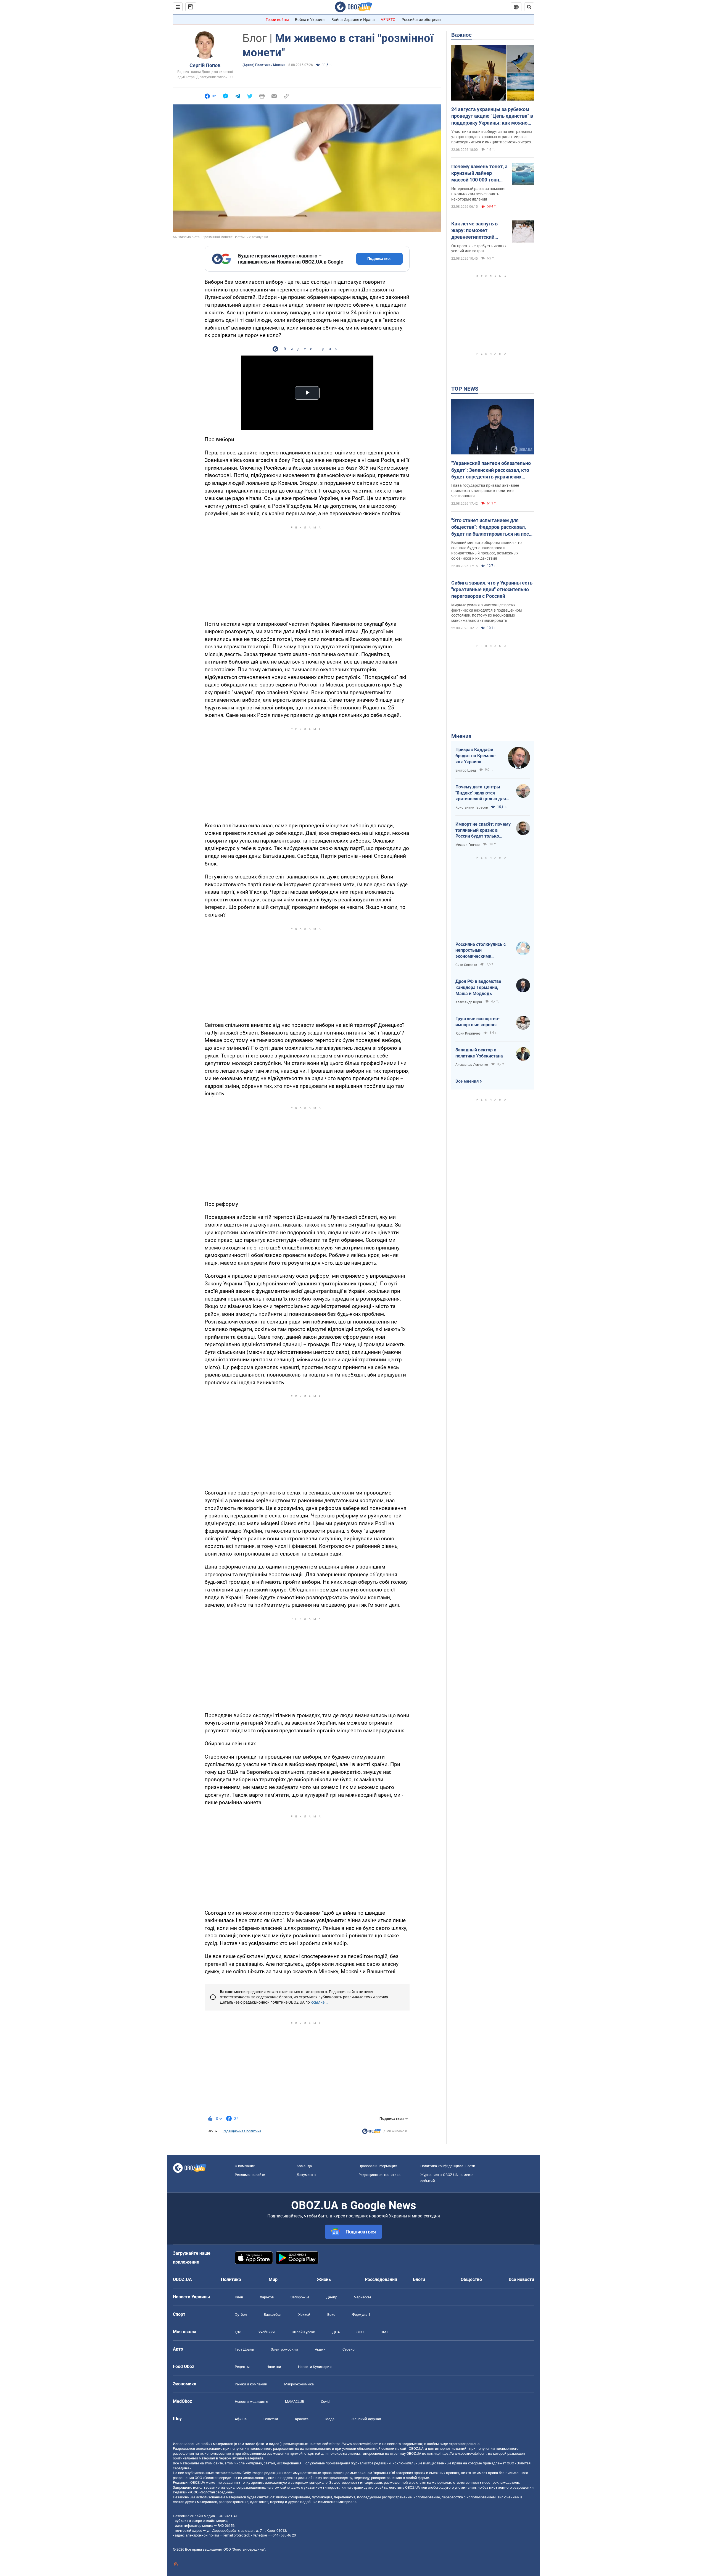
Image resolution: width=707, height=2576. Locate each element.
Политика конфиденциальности (448, 2166)
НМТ (384, 2332)
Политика (231, 2279)
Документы (306, 2175)
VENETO (388, 20)
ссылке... (320, 2002)
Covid (325, 2402)
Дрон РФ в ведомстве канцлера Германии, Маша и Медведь (478, 987)
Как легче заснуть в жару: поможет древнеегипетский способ (474, 231)
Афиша (241, 2419)
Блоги (419, 2279)
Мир (273, 2279)
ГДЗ (238, 2332)
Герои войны (277, 20)
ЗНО (360, 2332)
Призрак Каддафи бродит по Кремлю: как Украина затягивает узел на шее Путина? (476, 756)
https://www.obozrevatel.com (355, 2444)
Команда (304, 2166)
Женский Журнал (366, 2419)
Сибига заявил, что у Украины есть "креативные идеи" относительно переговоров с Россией (492, 590)
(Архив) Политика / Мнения (264, 65)
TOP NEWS (465, 389)
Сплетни (271, 2419)
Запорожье (300, 2297)
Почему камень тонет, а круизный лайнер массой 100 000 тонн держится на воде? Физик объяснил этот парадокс (479, 173)
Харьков (267, 2297)
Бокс (331, 2315)
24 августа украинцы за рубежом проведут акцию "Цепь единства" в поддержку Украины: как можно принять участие (492, 116)
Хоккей (304, 2315)
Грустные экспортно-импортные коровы (478, 1022)
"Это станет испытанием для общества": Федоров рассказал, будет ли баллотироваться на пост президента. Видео (491, 527)
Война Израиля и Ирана (353, 20)
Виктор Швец (466, 770)
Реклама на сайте (250, 2175)
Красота (302, 2419)
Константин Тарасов (472, 807)
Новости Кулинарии (315, 2367)
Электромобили (284, 2349)
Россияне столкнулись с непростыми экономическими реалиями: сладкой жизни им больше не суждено (483, 951)
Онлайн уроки (304, 2332)
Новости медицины (251, 2402)
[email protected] (236, 2535)
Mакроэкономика (299, 2384)
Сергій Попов (205, 65)
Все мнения (467, 1081)
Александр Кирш (469, 1002)
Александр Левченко (472, 1065)
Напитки (274, 2367)
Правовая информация (378, 2166)
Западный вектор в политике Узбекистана (479, 1053)
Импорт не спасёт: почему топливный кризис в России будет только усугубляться (483, 830)
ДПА (336, 2332)
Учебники (267, 2332)
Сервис (349, 2349)
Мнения (461, 736)
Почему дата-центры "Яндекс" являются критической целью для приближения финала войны (481, 793)
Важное (461, 35)
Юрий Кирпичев (468, 1033)
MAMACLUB (295, 2402)
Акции (320, 2349)
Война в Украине (310, 20)
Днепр (332, 2297)
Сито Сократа (466, 965)
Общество (471, 2279)
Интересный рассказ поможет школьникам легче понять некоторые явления (479, 194)
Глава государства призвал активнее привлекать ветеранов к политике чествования (485, 491)
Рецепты (242, 2367)
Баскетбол (273, 2315)
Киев (239, 2297)
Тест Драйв (244, 2349)
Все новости (521, 2279)
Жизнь (324, 2279)
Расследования (381, 2279)
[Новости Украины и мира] (371, 2133)
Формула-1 (361, 2315)
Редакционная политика (242, 2131)
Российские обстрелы (421, 20)
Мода (330, 2419)
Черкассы (362, 2297)
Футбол (241, 2315)
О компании (245, 2166)
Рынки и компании (251, 2384)
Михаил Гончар (468, 845)
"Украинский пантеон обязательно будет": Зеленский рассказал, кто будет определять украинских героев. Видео (491, 470)
